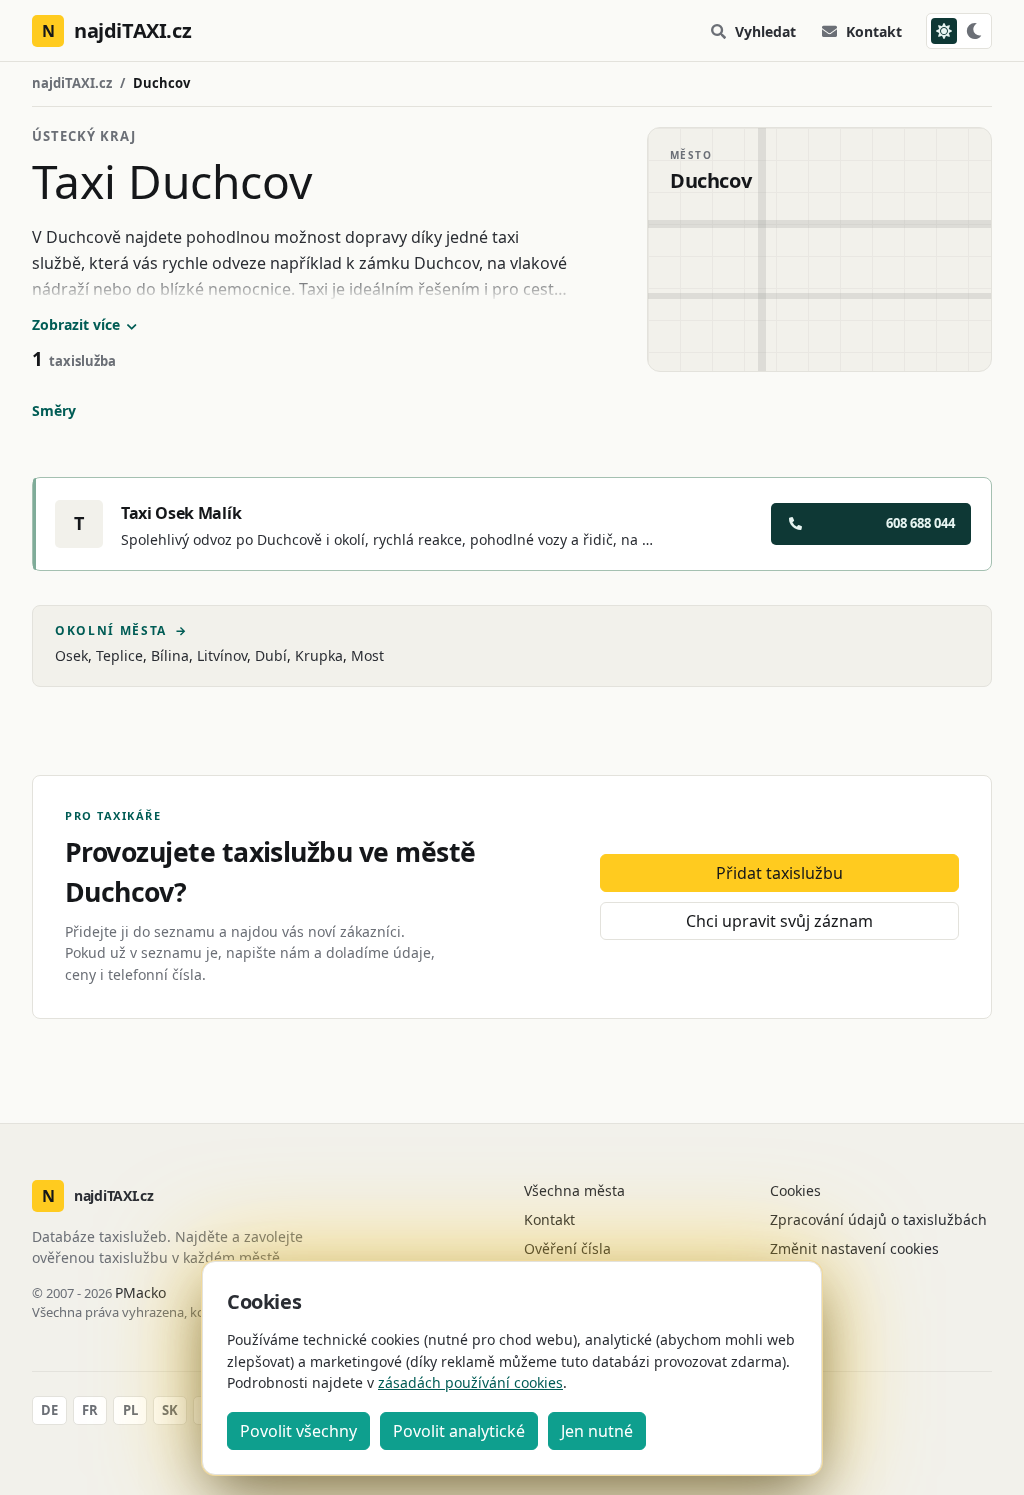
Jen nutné (597, 1431)
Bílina (170, 655)
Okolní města (121, 631)
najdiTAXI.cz (72, 83)
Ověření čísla (567, 1248)
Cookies (795, 1190)
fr (90, 1410)
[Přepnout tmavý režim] (959, 31)
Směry (54, 410)
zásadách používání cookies (470, 1382)
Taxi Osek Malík (181, 513)
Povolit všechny (298, 1431)
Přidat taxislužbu (779, 873)
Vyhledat (765, 31)
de (49, 1410)
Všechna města (574, 1190)
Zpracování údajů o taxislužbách (878, 1219)
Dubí (271, 655)
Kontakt (874, 31)
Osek (71, 655)
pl (130, 1410)
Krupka (319, 655)
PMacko (140, 1292)
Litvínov (222, 655)
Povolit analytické (459, 1431)
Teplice (119, 655)
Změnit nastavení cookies (854, 1248)
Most (367, 655)
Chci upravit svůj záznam (779, 921)
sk (170, 1410)
